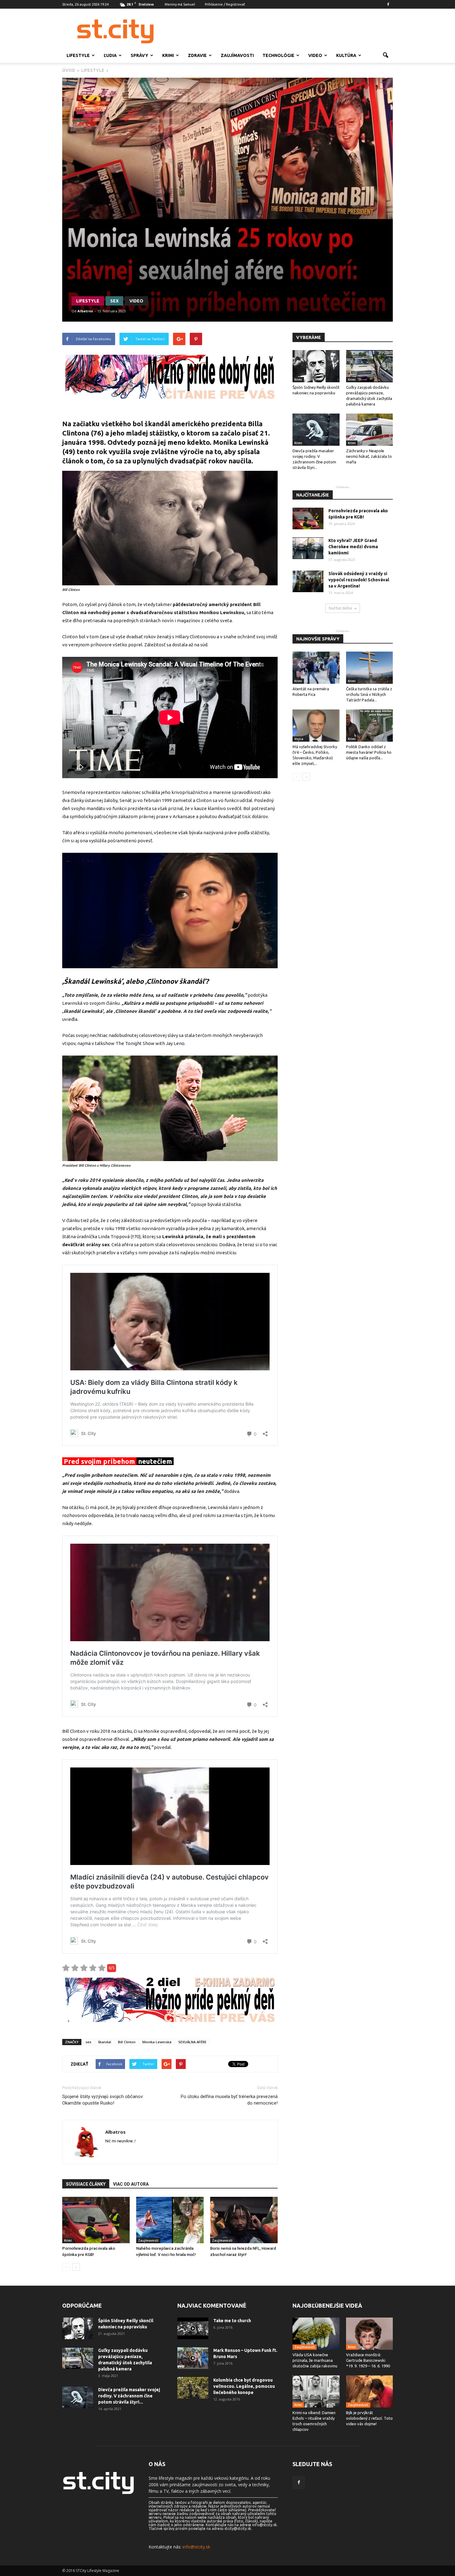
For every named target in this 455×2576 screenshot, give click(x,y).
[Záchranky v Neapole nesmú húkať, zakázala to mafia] (370, 430)
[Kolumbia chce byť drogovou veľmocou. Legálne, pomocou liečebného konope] (193, 2388)
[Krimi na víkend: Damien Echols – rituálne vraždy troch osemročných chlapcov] (316, 2392)
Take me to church (232, 2321)
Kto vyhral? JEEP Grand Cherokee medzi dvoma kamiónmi (353, 547)
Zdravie (197, 55)
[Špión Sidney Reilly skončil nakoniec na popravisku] (316, 366)
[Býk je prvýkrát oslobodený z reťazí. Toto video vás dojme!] (370, 2392)
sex (88, 2042)
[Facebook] (388, 4)
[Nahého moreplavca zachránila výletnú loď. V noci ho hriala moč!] (170, 2220)
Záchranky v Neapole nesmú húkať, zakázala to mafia (369, 456)
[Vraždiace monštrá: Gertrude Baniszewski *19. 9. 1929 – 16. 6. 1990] (370, 2334)
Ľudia (110, 55)
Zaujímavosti (237, 55)
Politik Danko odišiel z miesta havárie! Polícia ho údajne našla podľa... (369, 752)
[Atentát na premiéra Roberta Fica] (316, 668)
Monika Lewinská (157, 2042)
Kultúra (346, 55)
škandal (105, 2042)
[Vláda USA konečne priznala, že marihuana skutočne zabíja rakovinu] (316, 2334)
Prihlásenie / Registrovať (225, 4)
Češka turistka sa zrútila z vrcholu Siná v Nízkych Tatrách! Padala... (369, 694)
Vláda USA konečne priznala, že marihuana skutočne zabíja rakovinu (315, 2360)
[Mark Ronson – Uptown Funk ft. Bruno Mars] (193, 2358)
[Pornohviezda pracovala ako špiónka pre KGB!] (96, 2220)
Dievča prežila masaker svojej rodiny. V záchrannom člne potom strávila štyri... (129, 2396)
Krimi (168, 55)
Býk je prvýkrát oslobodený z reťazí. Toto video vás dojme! (369, 2418)
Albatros (85, 311)
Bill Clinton (127, 2042)
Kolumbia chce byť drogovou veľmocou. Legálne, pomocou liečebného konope (244, 2386)
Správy (139, 55)
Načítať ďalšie (340, 608)
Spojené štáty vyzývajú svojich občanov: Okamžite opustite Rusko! (103, 2100)
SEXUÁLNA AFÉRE (192, 2042)
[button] (385, 55)
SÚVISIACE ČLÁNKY (86, 2184)
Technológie (278, 55)
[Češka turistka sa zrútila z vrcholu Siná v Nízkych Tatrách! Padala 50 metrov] (370, 668)
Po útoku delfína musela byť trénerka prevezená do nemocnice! (229, 2100)
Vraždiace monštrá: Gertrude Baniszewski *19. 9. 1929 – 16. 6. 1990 (368, 2360)
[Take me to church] (193, 2328)
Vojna (299, 739)
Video (315, 55)
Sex (114, 301)
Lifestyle (78, 55)
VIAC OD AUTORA (131, 2184)
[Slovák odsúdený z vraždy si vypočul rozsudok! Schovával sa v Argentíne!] (308, 581)
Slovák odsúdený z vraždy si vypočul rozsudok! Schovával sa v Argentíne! (359, 580)
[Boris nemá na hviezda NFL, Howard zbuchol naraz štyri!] (244, 2220)
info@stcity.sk (196, 2547)
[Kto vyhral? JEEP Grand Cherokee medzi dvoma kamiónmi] (308, 548)
